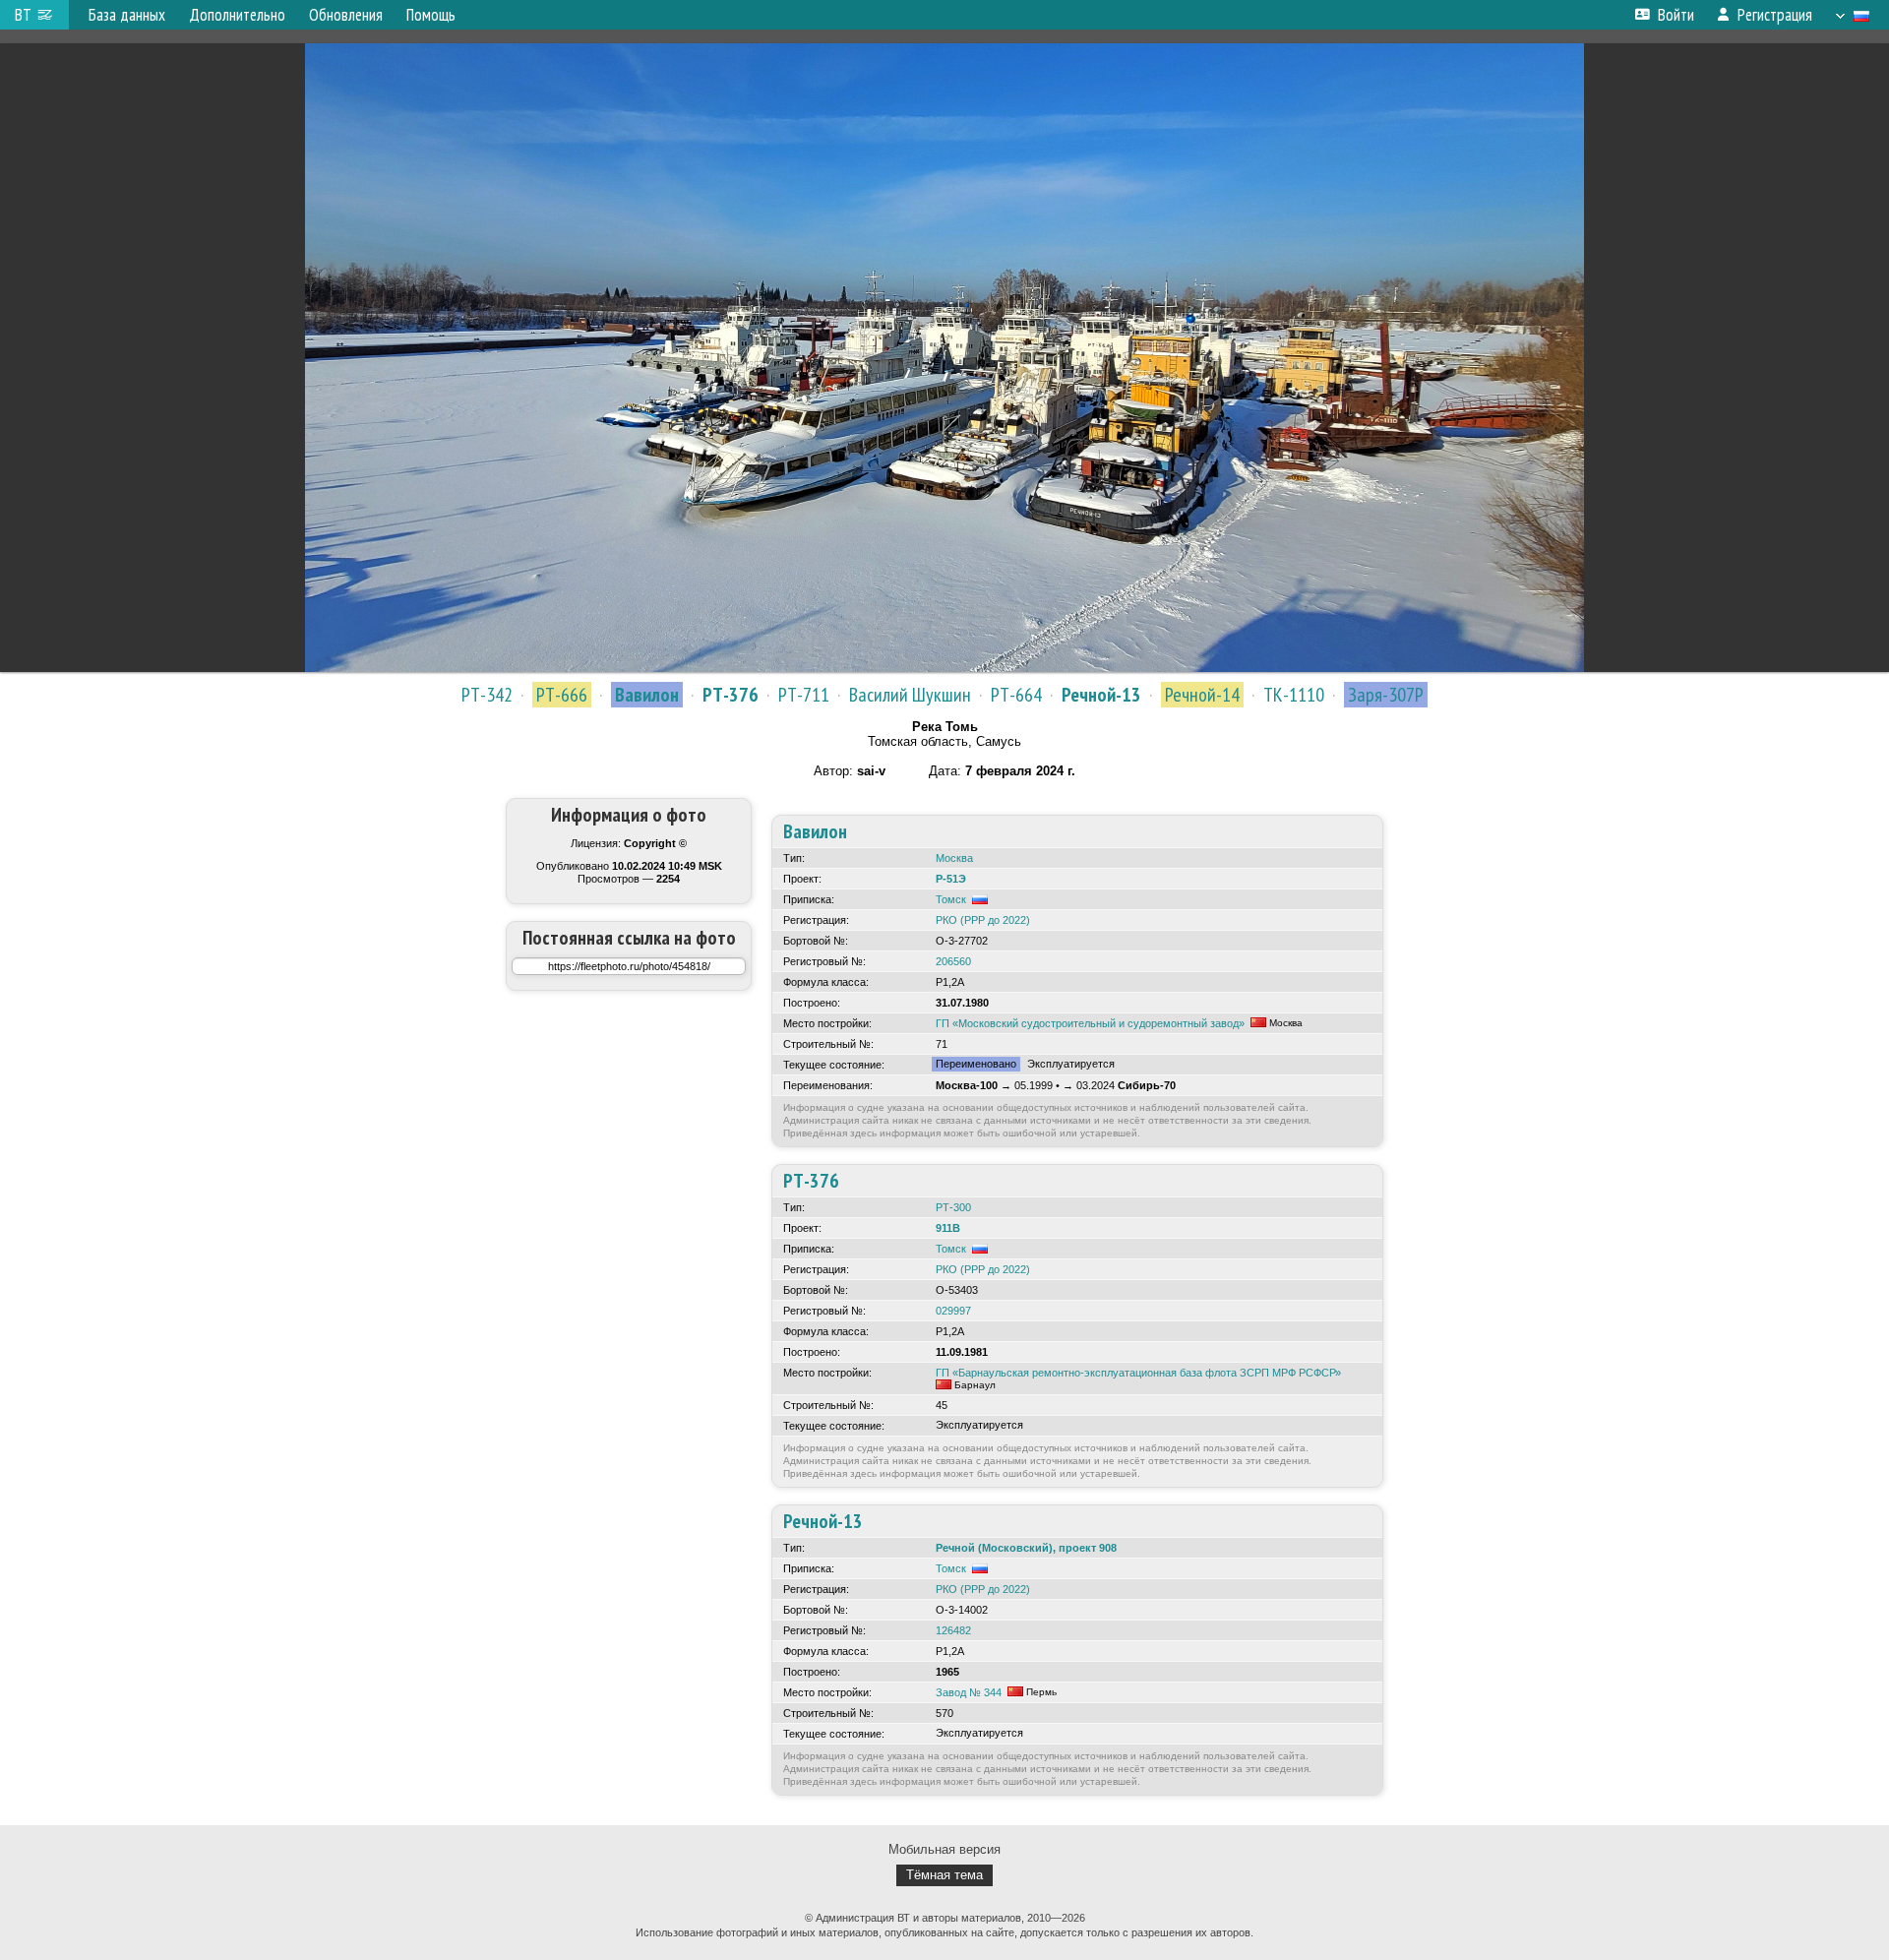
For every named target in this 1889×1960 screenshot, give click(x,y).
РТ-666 (562, 695)
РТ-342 (487, 695)
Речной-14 (1202, 695)
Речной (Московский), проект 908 (1026, 1548)
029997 (953, 1311)
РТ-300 (953, 1207)
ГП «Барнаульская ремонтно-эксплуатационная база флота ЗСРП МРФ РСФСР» (1138, 1373)
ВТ (23, 15)
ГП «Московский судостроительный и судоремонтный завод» (1090, 1023)
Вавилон (647, 695)
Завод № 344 (969, 1692)
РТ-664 (1016, 695)
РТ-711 (804, 695)
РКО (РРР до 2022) (983, 920)
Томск (951, 899)
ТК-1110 (1294, 695)
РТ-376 (731, 695)
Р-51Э (951, 879)
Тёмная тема (944, 1875)
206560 (953, 961)
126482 (953, 1630)
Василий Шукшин (910, 695)
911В (948, 1228)
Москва (954, 858)
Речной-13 (1101, 695)
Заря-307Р (1386, 695)
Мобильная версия (944, 1849)
